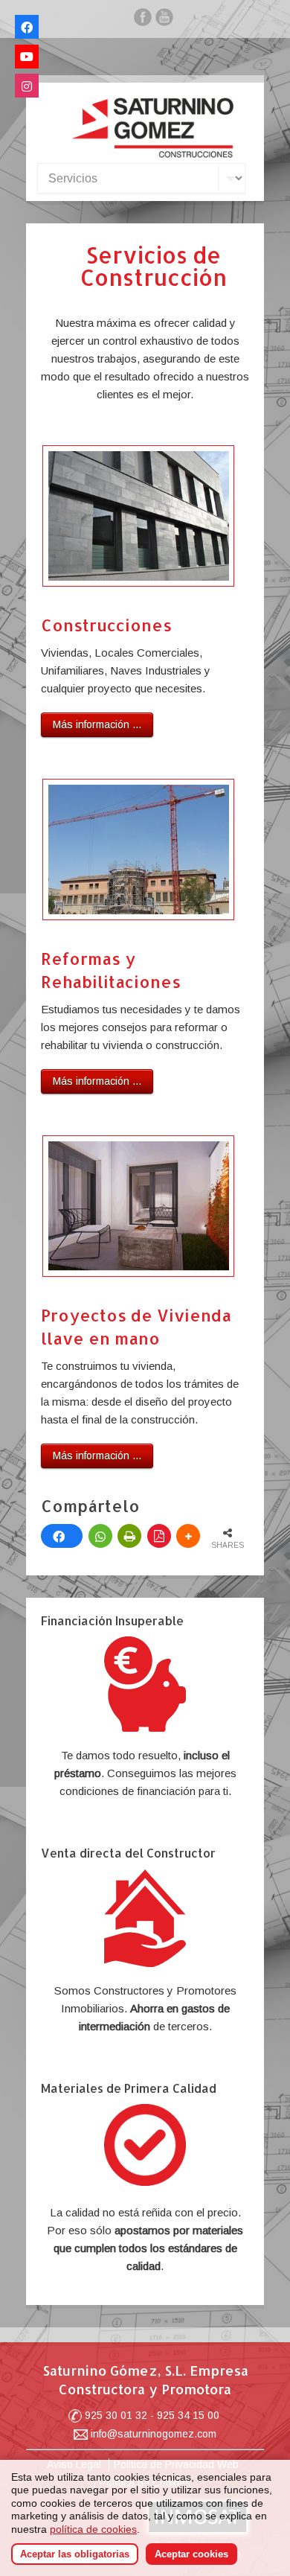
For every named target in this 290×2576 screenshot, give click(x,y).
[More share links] (188, 1536)
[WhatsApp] (100, 1536)
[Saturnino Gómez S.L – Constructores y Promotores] (152, 154)
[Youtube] (27, 57)
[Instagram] (27, 86)
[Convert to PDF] (159, 1536)
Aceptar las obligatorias (75, 2554)
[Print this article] (129, 1536)
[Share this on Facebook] (62, 1536)
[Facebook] (143, 20)
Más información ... (97, 724)
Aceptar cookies (191, 2554)
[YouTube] (164, 20)
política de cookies (93, 2529)
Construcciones (106, 625)
